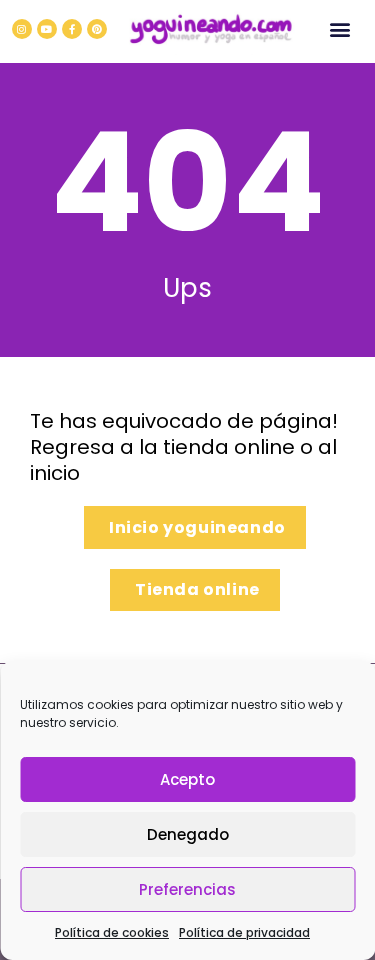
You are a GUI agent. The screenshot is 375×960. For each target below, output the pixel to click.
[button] (340, 29)
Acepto (187, 779)
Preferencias (187, 889)
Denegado (188, 834)
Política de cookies (112, 932)
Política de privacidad (244, 932)
